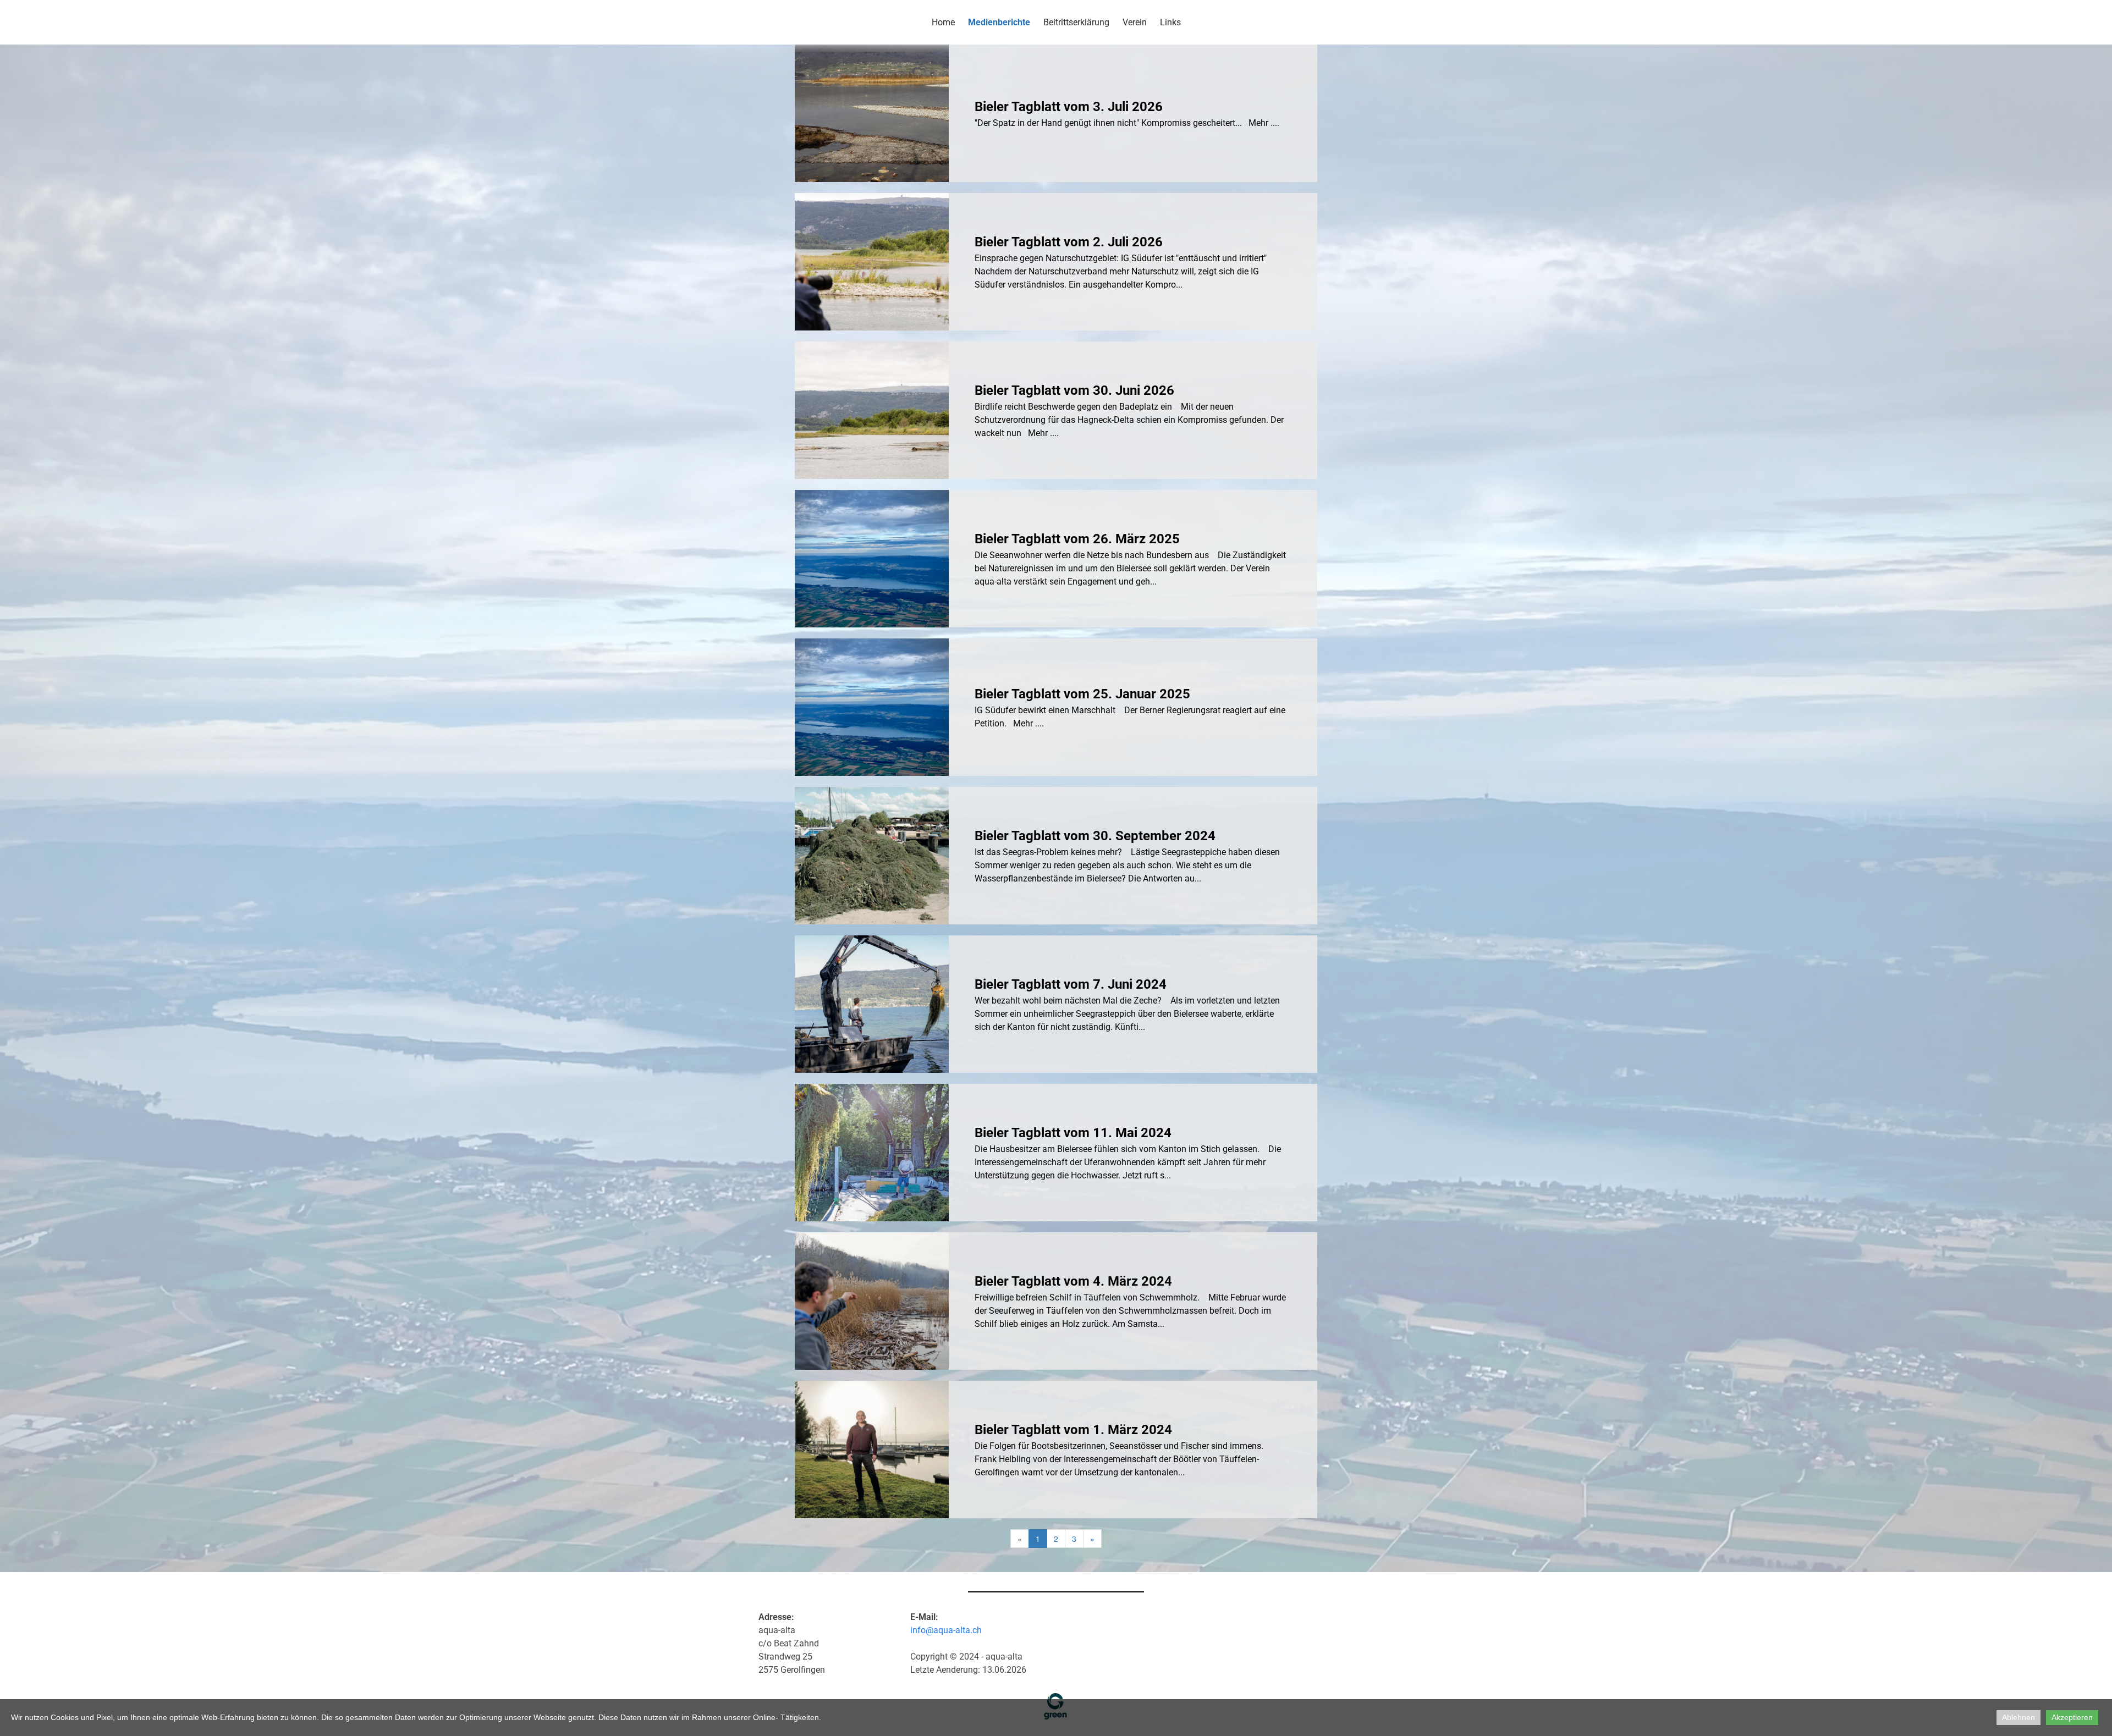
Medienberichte (999, 22)
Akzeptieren (2072, 1717)
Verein (1135, 22)
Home (943, 22)
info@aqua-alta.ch (946, 1630)
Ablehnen (2019, 1717)
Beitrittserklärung (1076, 22)
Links (1170, 22)
